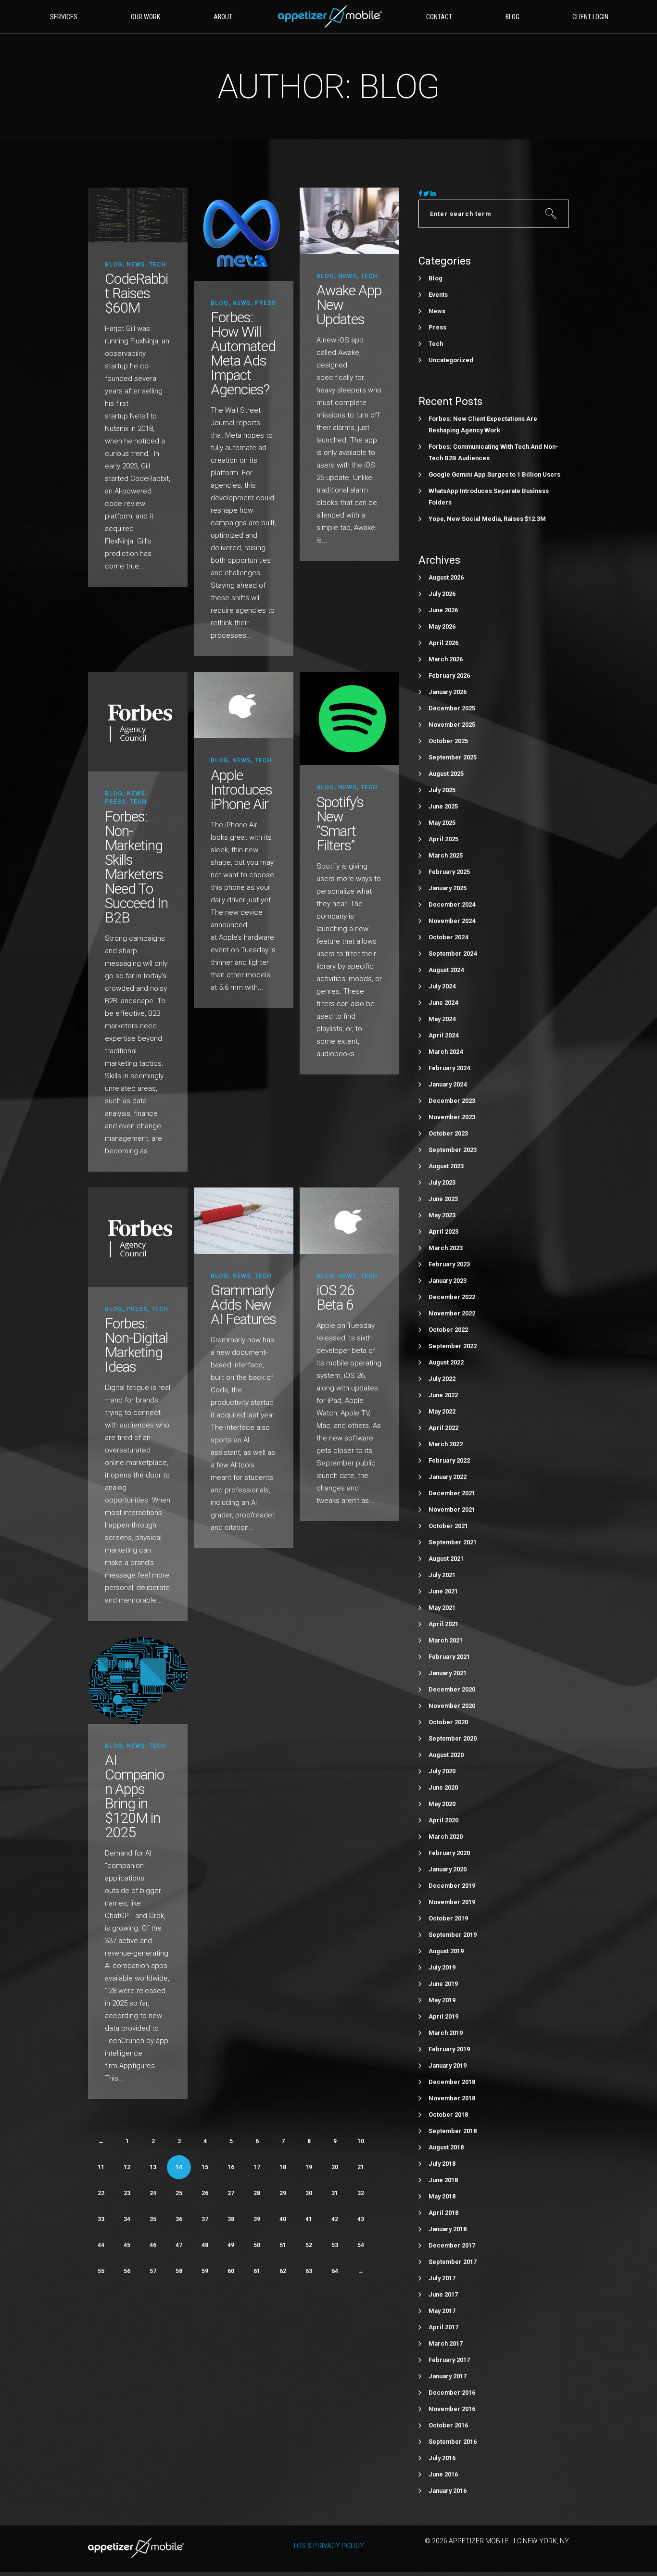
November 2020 (452, 1706)
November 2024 (452, 921)
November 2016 (452, 2409)
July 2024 (442, 986)
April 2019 (443, 2016)
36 (179, 2219)
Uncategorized (451, 360)
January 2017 (448, 2376)
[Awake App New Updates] (349, 220)
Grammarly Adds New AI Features (243, 1305)
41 (309, 2219)
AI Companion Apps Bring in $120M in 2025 (134, 1796)
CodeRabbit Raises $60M (136, 293)
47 (179, 2245)
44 (101, 2245)
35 (153, 2219)
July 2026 (442, 594)
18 (283, 2167)
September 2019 (453, 1935)
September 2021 (453, 1542)
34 (127, 2219)
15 (205, 2167)
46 (153, 2245)
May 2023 (442, 1215)
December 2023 (452, 1101)
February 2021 (449, 1657)
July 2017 (442, 2278)
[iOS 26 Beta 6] (349, 1220)
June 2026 (443, 610)
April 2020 (443, 1820)
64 (335, 2271)
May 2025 (442, 823)
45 (127, 2245)
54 (361, 2245)
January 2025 (448, 888)
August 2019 (446, 1951)
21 (361, 2167)
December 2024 (452, 904)
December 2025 (452, 708)
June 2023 (443, 1199)
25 (179, 2193)
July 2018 (442, 2164)
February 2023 (449, 1264)
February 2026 (449, 676)
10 (361, 2141)
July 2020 (442, 1771)
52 (309, 2245)
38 (231, 2219)
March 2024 (446, 1052)
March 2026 (446, 659)
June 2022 (443, 1395)
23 (127, 2193)
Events (438, 295)
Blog (114, 265)
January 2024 (448, 1084)
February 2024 (449, 1068)
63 (309, 2271)
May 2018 (442, 2196)
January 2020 (448, 1869)
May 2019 (442, 2000)
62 (283, 2271)
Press (265, 303)
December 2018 (452, 2082)
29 (283, 2193)
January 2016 (448, 2491)
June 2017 (443, 2294)
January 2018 (448, 2229)
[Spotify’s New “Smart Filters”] (349, 718)
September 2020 (453, 1738)
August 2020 (446, 1755)
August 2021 (446, 1559)
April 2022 (443, 1428)
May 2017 (442, 2311)
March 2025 (446, 855)
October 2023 (448, 1133)
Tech (158, 265)
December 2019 (452, 1886)
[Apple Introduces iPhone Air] (244, 705)
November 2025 (452, 725)
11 (101, 2167)
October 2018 (448, 2115)
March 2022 (446, 1444)
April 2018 (443, 2213)
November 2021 (452, 1509)
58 (179, 2271)
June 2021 (443, 1591)
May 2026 (442, 626)
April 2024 (443, 1035)
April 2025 (443, 839)
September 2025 (453, 757)
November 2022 (452, 1313)
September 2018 (453, 2131)
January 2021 (448, 1673)
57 (153, 2271)
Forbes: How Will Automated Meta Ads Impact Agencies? (243, 353)
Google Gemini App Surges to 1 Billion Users (494, 474)
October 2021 (448, 1526)
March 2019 (446, 2033)
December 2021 (452, 1493)
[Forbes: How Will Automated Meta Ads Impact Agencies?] (244, 234)
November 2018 (452, 2098)
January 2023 (448, 1281)
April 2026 (443, 643)
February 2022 (449, 1460)
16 (231, 2167)
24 (153, 2193)
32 (361, 2193)
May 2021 (442, 1608)
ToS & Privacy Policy (328, 2546)
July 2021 (442, 1575)
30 (309, 2193)
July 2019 (442, 1967)
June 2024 (443, 1003)
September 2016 (453, 2442)
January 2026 (448, 692)
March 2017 (446, 2343)
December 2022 (452, 1297)
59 (205, 2271)
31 (335, 2193)
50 (257, 2245)
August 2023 (446, 1166)
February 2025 (449, 872)
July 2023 (442, 1182)
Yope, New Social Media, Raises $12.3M (487, 519)
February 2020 (449, 1853)
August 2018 (446, 2147)
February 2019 (449, 2049)
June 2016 (443, 2474)
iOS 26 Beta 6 (335, 1297)
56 (127, 2271)
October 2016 (448, 2425)
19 (309, 2167)
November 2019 (452, 1902)
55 (101, 2271)
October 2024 (448, 937)
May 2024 (442, 1019)
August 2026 (446, 577)
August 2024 (446, 970)
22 (101, 2193)
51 (283, 2245)
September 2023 (453, 1150)
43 (361, 2219)
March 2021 (446, 1640)
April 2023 (443, 1231)
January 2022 (448, 1477)
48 (205, 2245)
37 (205, 2219)
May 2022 (442, 1411)
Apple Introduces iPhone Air (241, 789)
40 (283, 2219)
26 (205, 2193)
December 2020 (452, 1689)
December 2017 (452, 2245)
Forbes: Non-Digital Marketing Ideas (136, 1345)
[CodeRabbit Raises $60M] (138, 214)
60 (231, 2271)
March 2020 (446, 1837)
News (136, 265)
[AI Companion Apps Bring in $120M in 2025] (138, 1680)
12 (127, 2167)
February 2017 (449, 2360)
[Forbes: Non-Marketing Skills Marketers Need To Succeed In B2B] (138, 721)
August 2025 (446, 774)
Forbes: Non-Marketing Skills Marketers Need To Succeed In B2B (136, 867)
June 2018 (443, 2180)
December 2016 (452, 2393)
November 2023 (452, 1117)
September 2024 (453, 953)
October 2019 (448, 1918)
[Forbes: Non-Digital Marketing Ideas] (138, 1237)
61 (257, 2271)
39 (257, 2219)
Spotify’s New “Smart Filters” (340, 824)
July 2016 (442, 2458)
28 (257, 2193)
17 (257, 2167)
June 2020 (443, 1787)
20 (335, 2167)
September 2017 (453, 2262)
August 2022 (446, 1362)
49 (231, 2245)
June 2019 (443, 1984)
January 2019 (448, 2065)
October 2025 (448, 741)
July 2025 (442, 790)
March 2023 (446, 1248)
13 (153, 2167)
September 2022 (453, 1346)
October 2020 (448, 1722)
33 (101, 2219)
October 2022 (448, 1330)
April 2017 (443, 2327)
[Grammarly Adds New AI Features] (244, 1220)
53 (335, 2245)
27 (231, 2193)
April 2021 (443, 1624)
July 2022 (442, 1379)
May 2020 (442, 1804)
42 (335, 2219)
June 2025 (443, 806)
